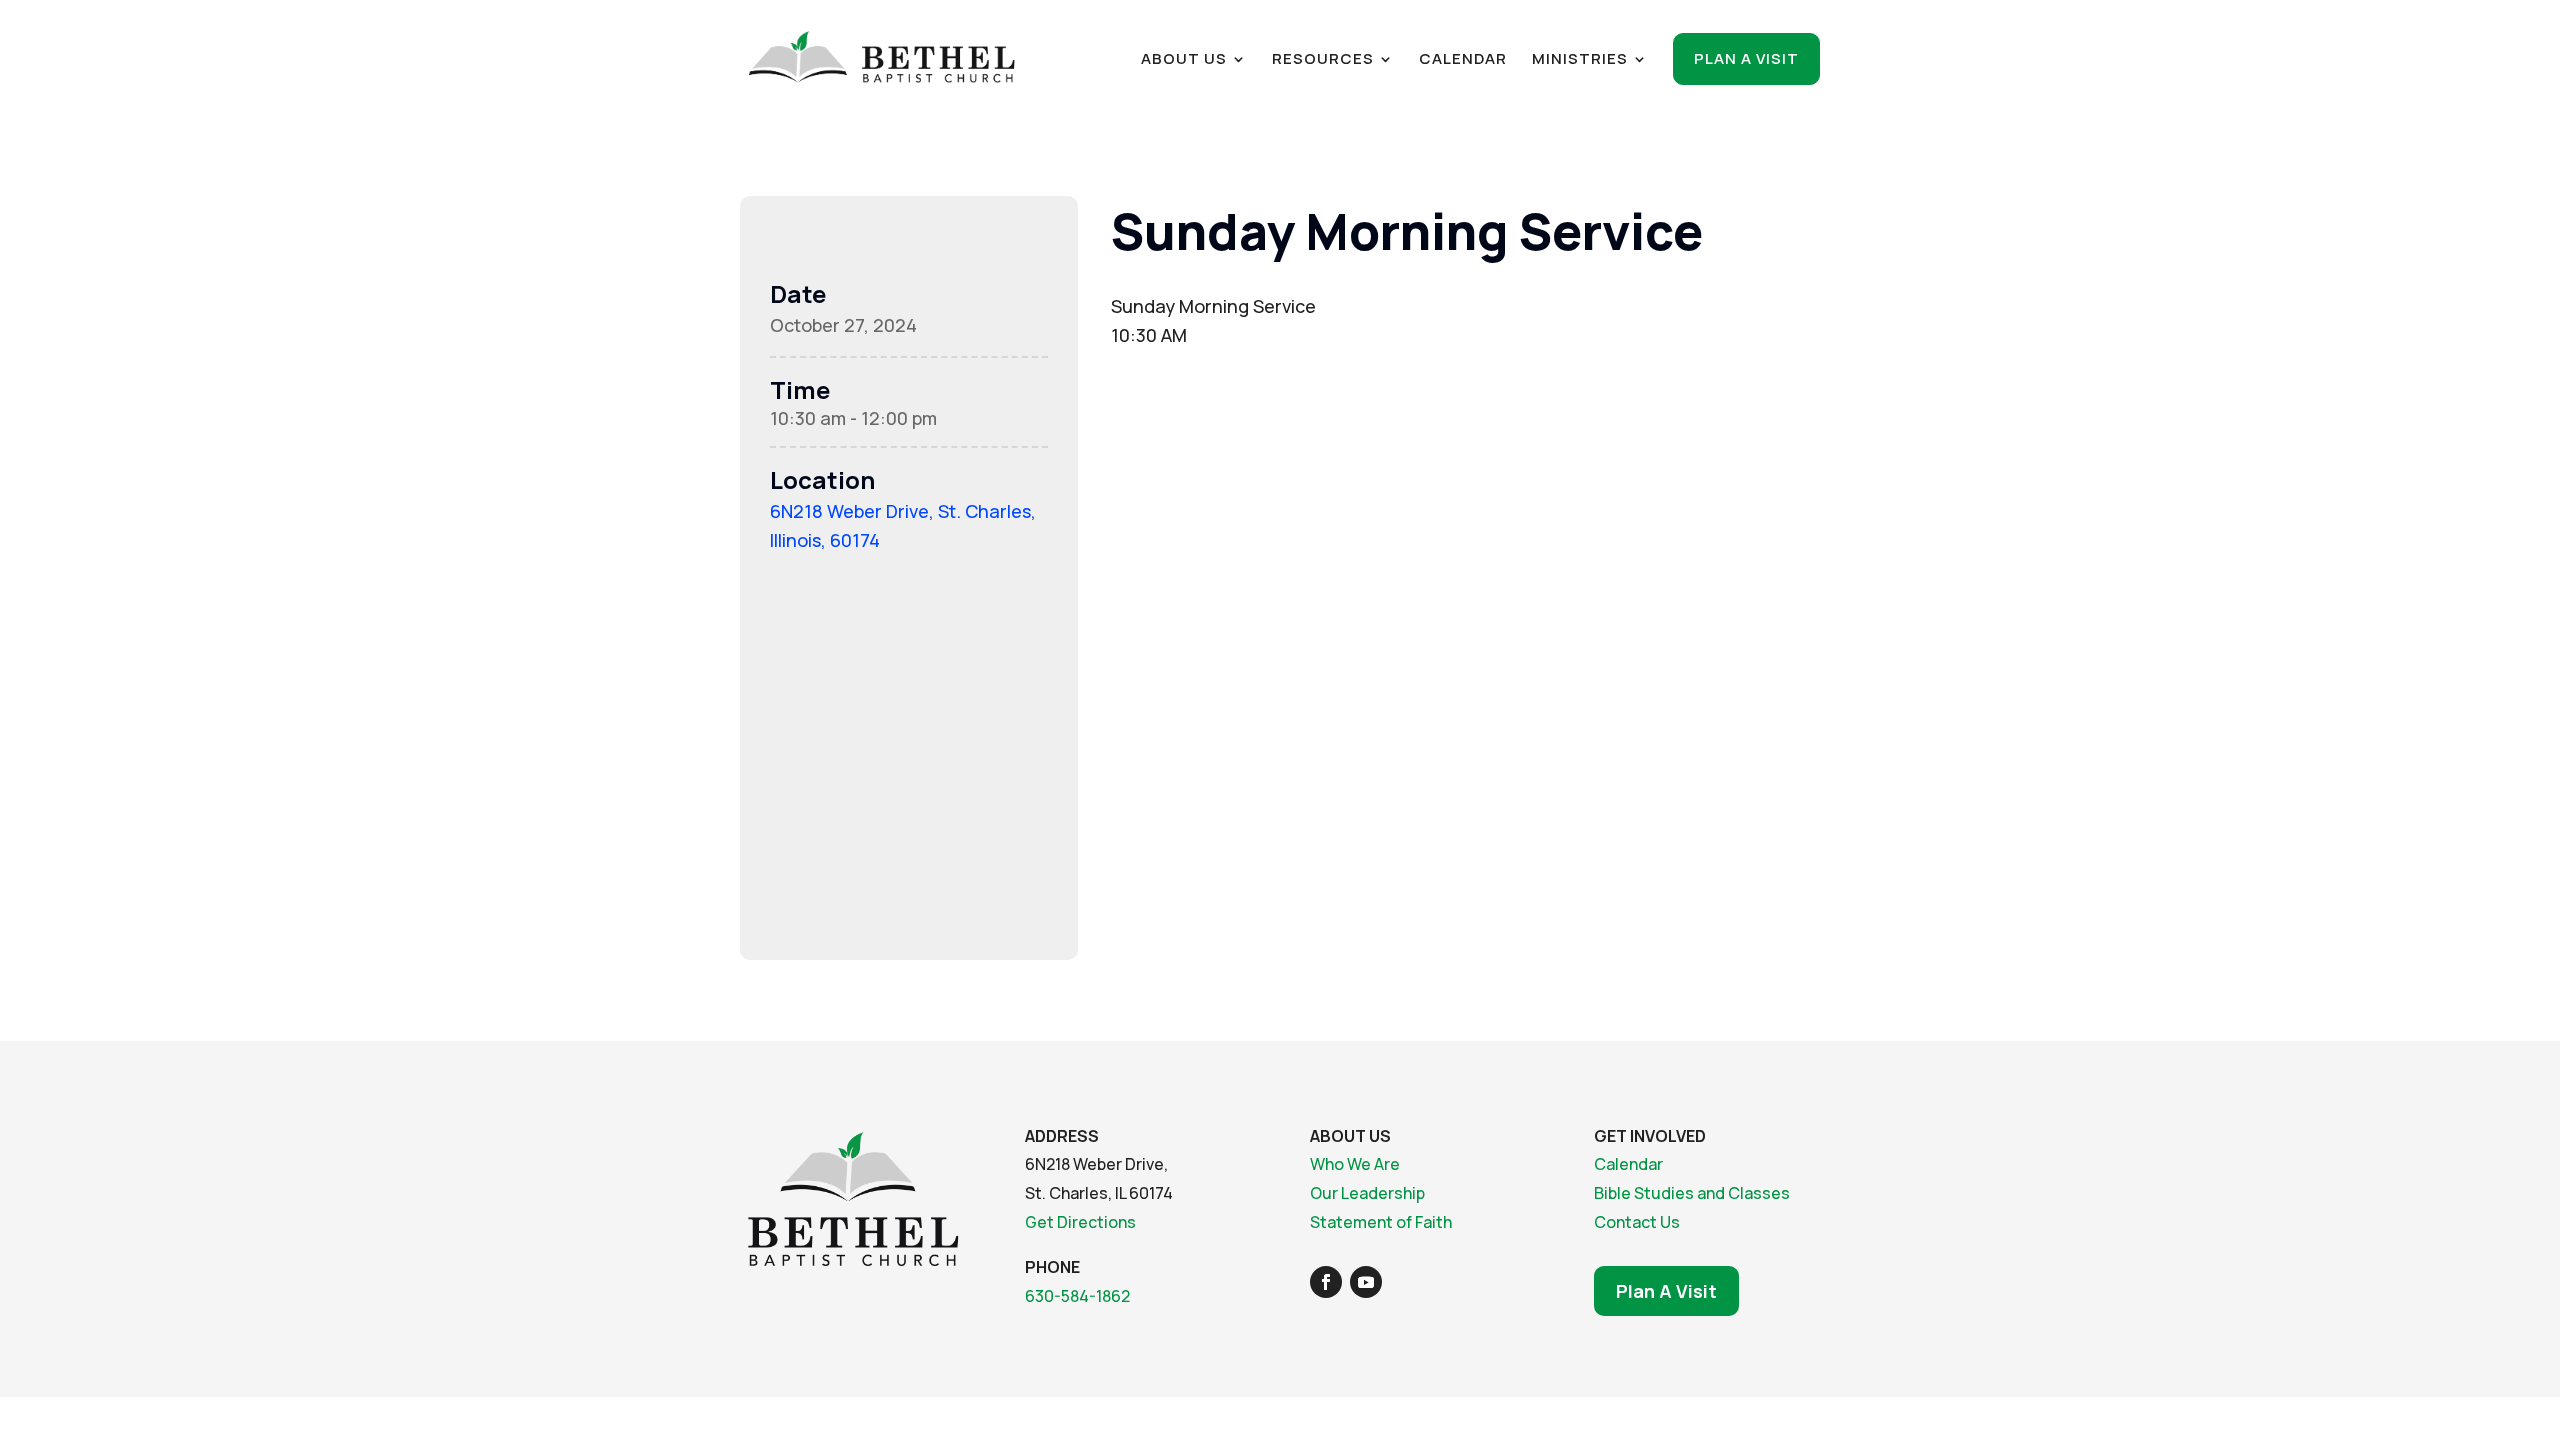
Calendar (1463, 60)
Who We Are (1355, 1164)
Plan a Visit (1746, 58)
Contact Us (1637, 1222)
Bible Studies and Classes (1692, 1193)
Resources (1323, 60)
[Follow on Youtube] (1366, 1282)
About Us (1184, 60)
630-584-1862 (1077, 1296)
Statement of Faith (1381, 1222)
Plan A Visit (1666, 1291)
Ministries (1580, 60)
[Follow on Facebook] (1326, 1282)
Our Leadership (1367, 1193)
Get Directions (1080, 1222)
